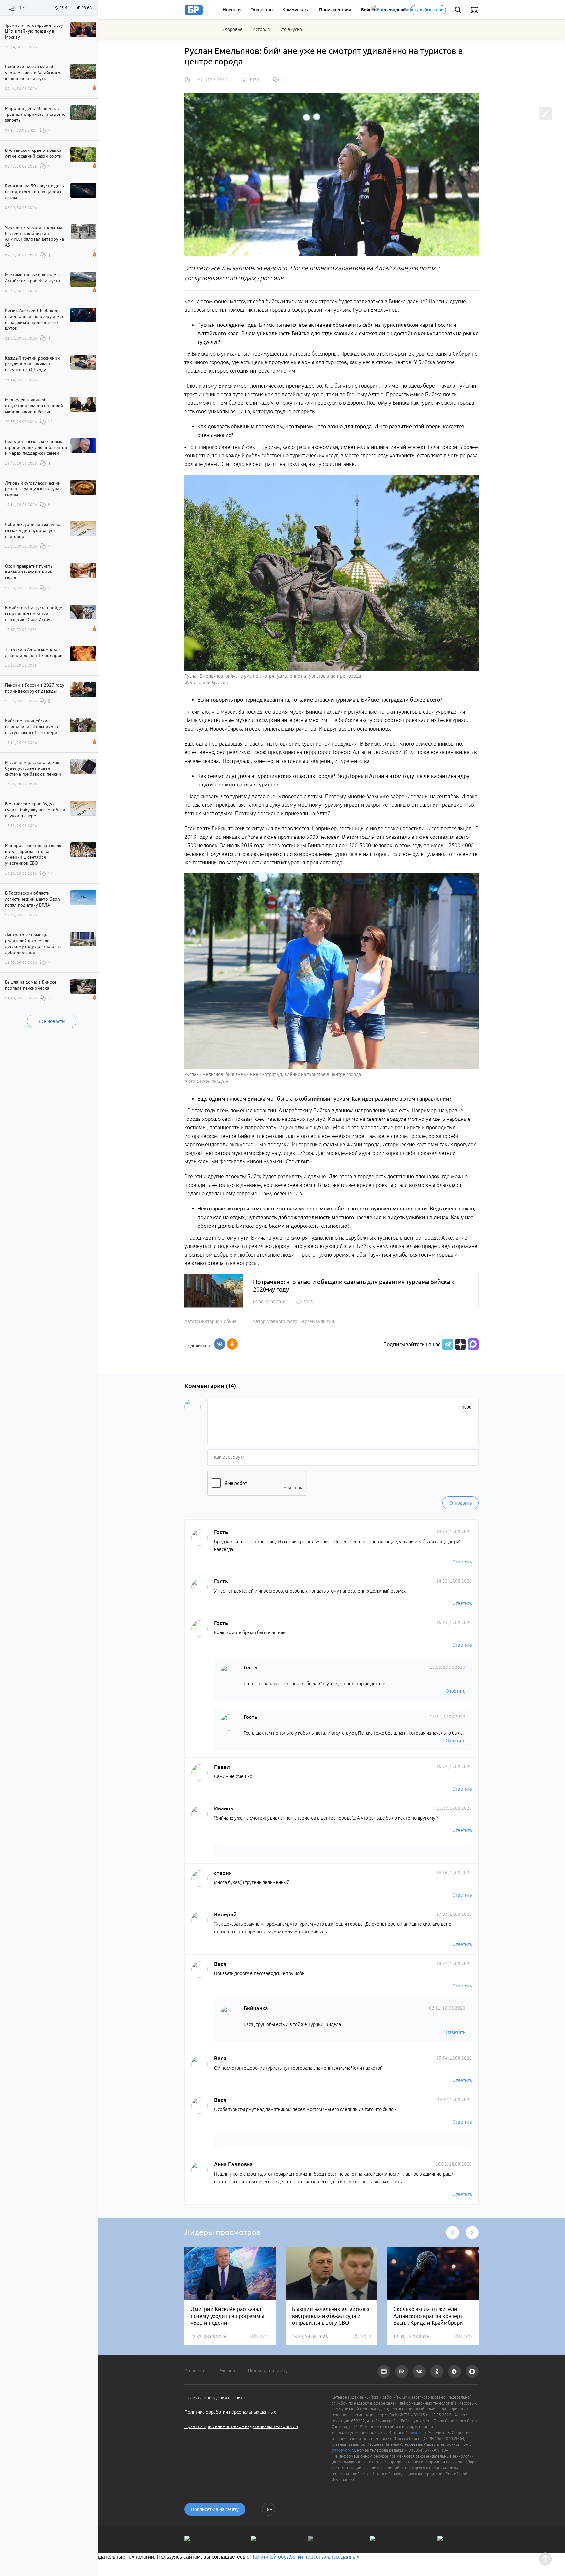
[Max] (473, 1344)
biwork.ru (418, 2433)
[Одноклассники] (232, 1344)
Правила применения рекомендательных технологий (241, 2426)
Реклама (227, 2371)
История (261, 29)
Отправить (461, 1503)
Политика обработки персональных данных (230, 2412)
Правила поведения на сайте (215, 2398)
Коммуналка (296, 10)
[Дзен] (460, 1344)
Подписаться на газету (215, 2509)
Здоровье (232, 29)
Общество (262, 10)
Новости (232, 10)
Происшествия (335, 10)
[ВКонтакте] (220, 1344)
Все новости (52, 1021)
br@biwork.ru (343, 2450)
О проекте (195, 2371)
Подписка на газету (268, 2371)
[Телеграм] (447, 1344)
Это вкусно (291, 29)
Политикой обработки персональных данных (305, 2557)
